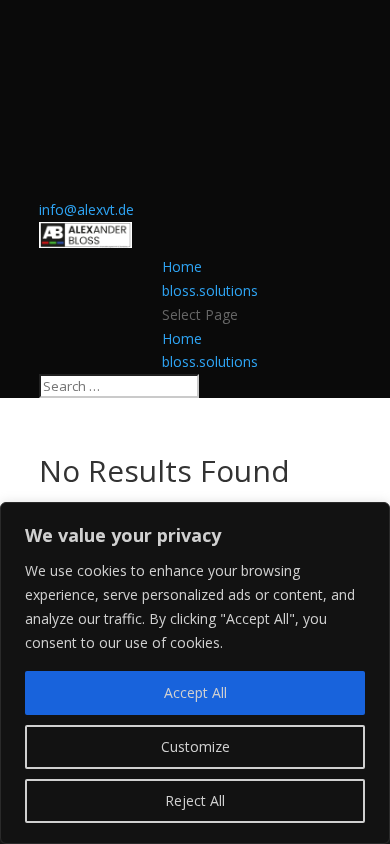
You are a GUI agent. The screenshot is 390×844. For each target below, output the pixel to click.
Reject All (195, 800)
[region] (195, 673)
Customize (195, 746)
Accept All (195, 692)
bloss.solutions (210, 290)
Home (182, 266)
